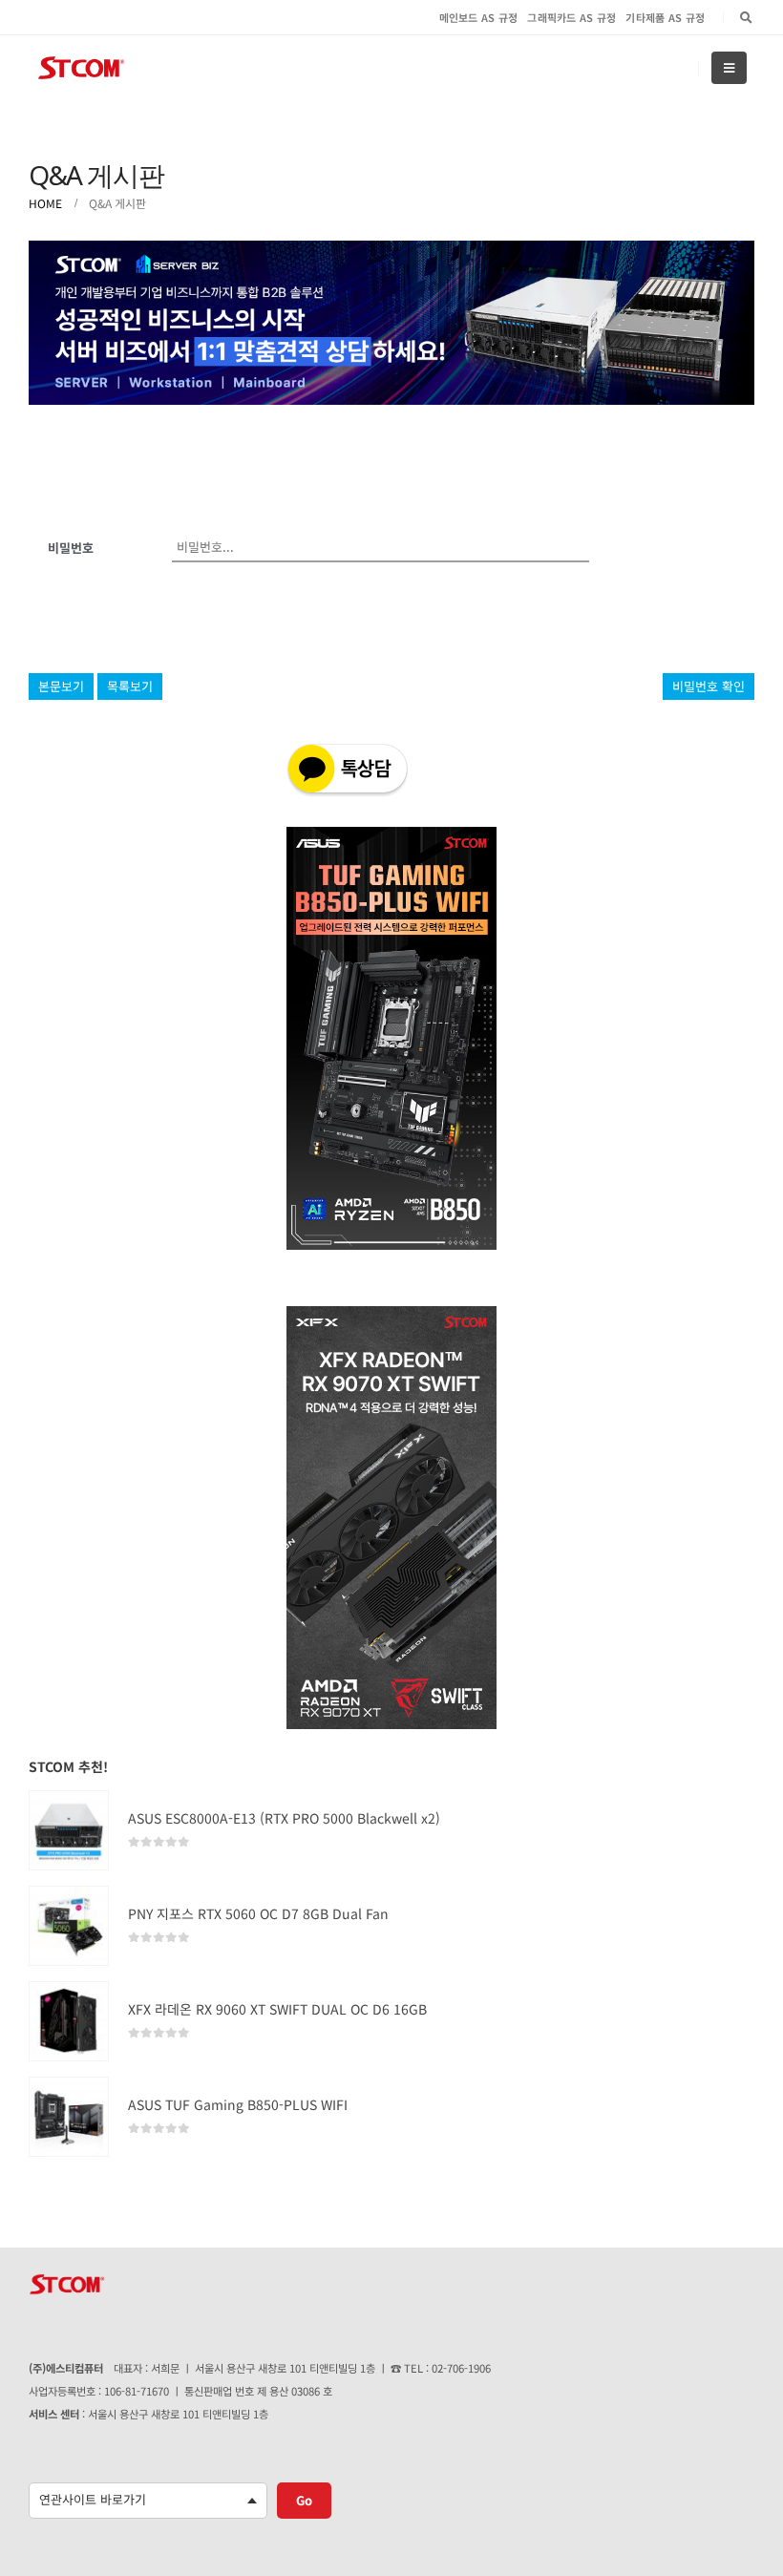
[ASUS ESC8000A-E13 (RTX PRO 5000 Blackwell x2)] (69, 1830)
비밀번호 (71, 548)
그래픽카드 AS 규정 (571, 17)
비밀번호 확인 (709, 686)
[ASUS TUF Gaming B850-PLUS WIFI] (69, 2117)
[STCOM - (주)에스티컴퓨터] (81, 68)
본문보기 (61, 686)
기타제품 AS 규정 (665, 17)
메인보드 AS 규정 (479, 17)
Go (304, 2500)
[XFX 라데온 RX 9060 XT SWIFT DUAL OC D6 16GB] (69, 2021)
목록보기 (130, 686)
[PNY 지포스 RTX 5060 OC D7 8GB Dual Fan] (69, 1926)
